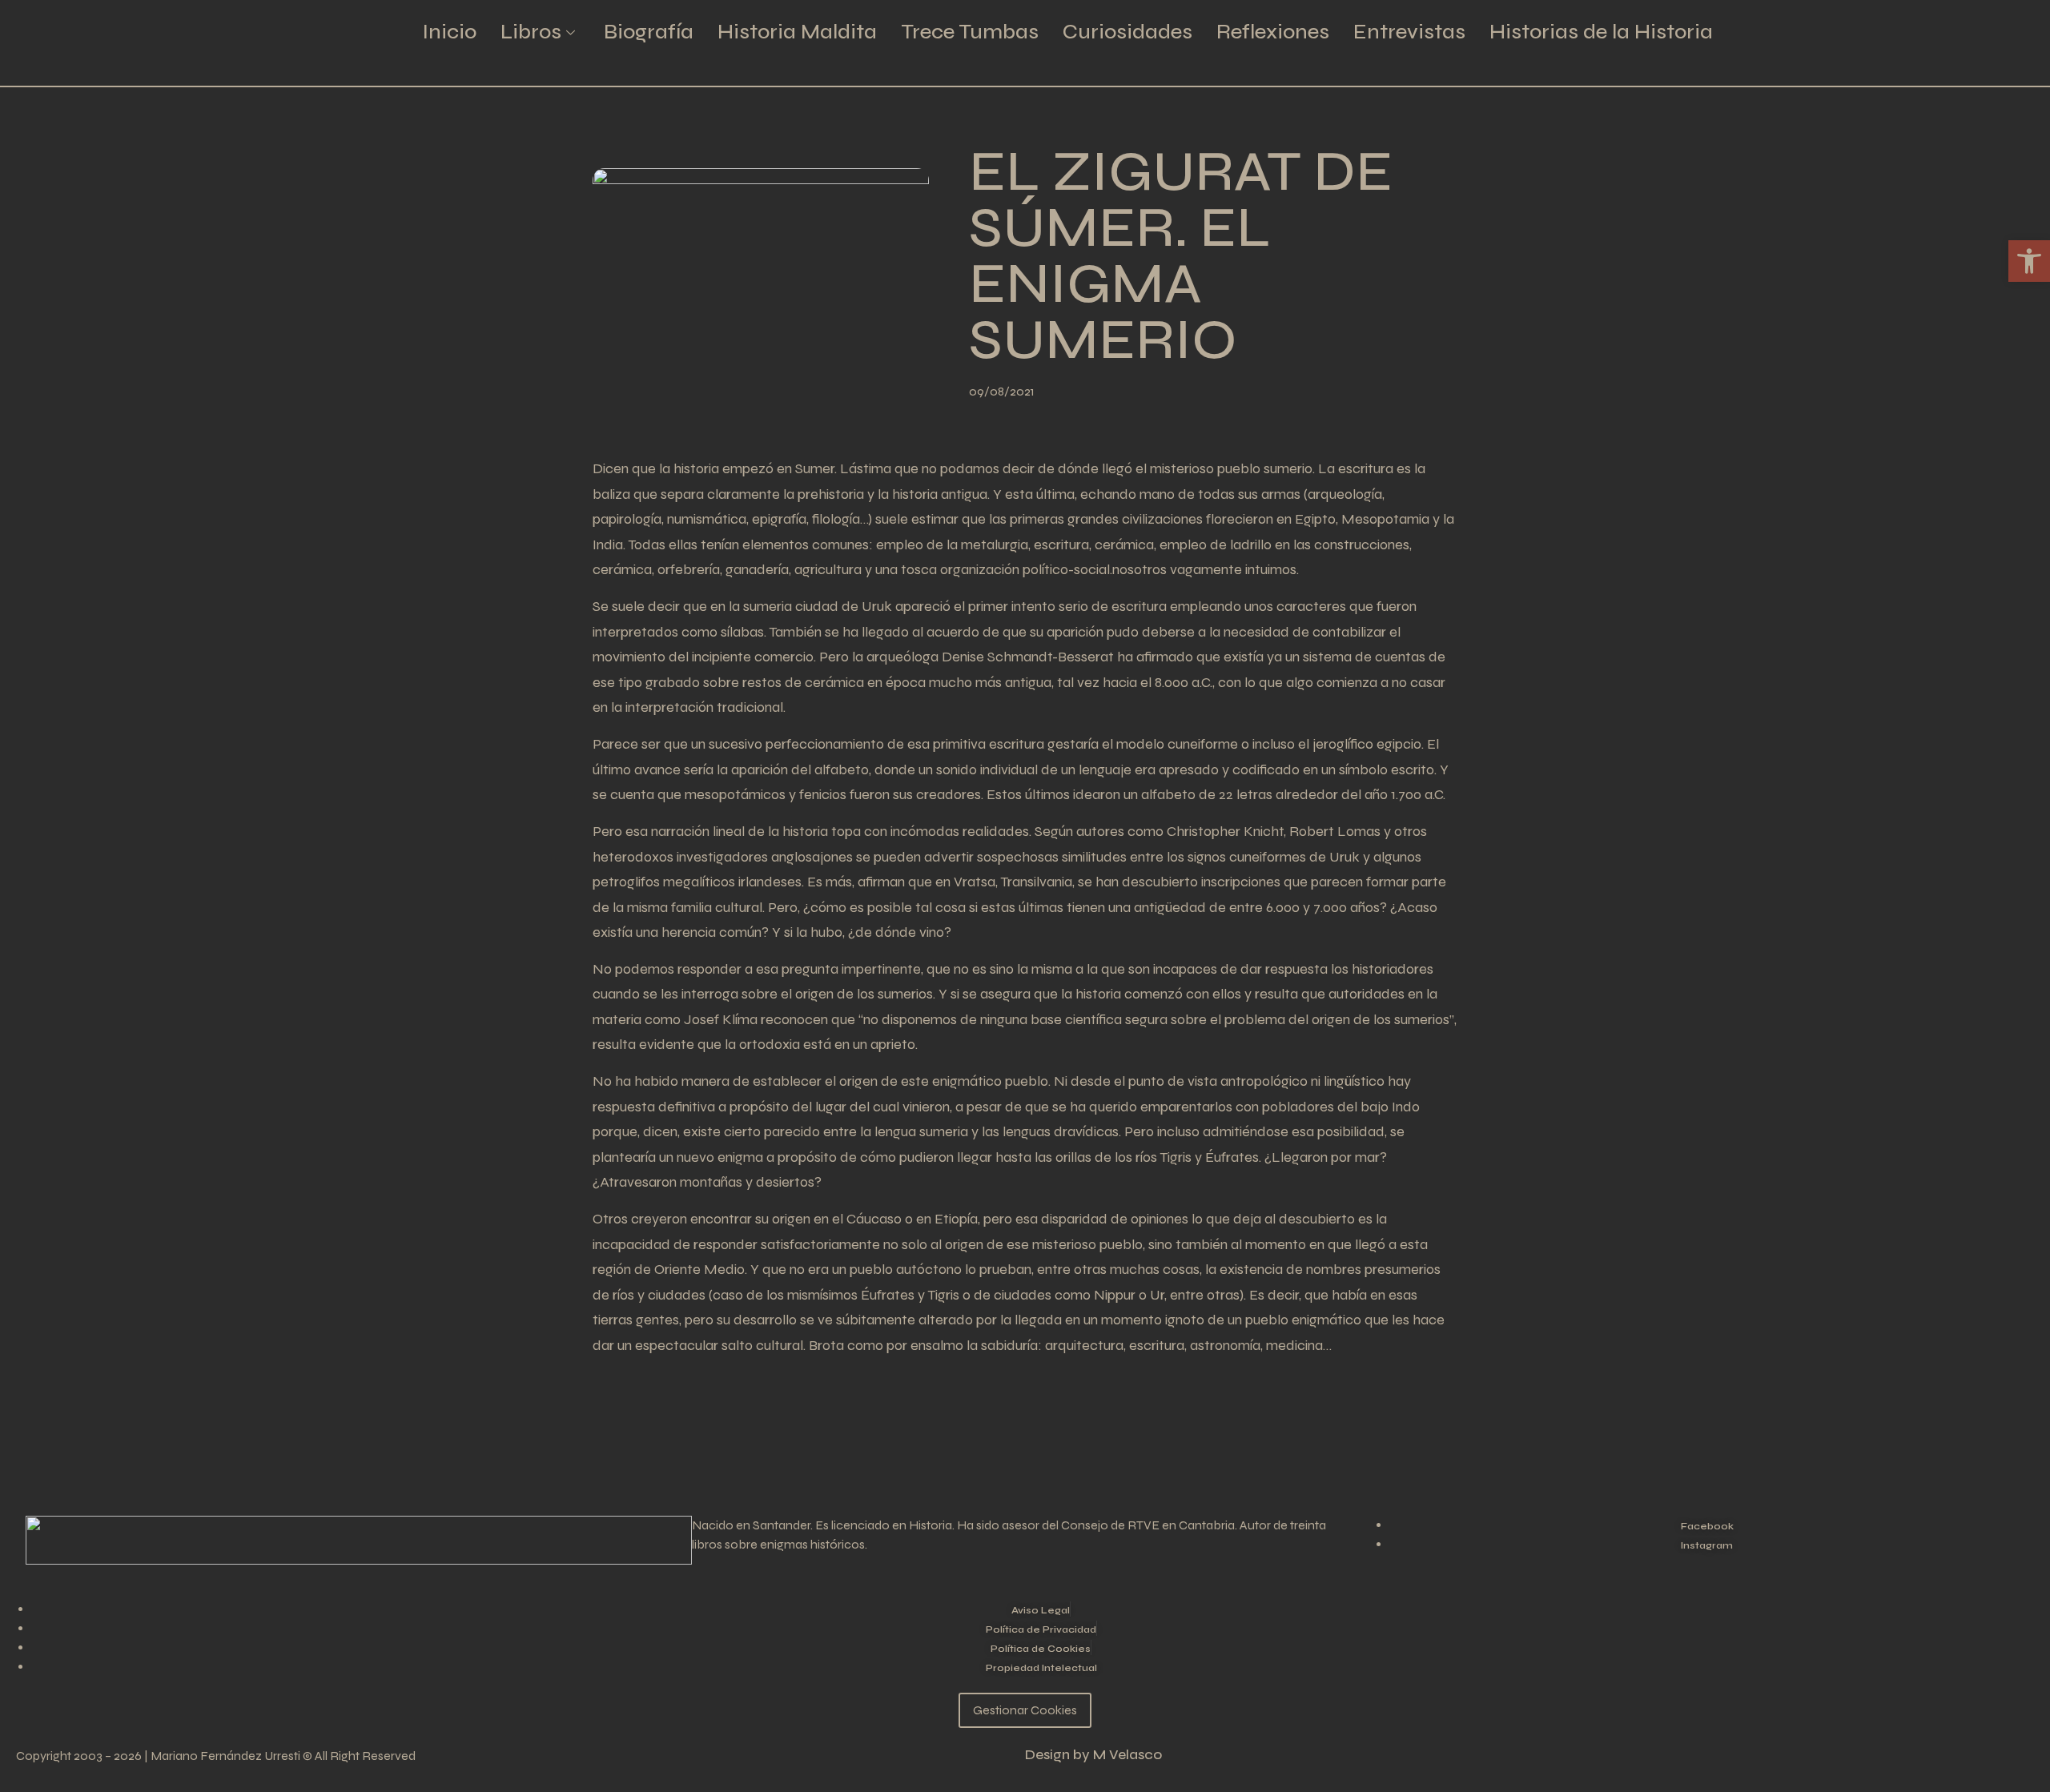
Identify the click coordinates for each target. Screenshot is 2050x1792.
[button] (2029, 261)
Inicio (449, 32)
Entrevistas (1409, 32)
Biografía (649, 32)
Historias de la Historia (1601, 32)
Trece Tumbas (970, 32)
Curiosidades (1127, 32)
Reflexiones (1273, 32)
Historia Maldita (797, 32)
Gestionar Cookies (1025, 1710)
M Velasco (1127, 1755)
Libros (531, 32)
